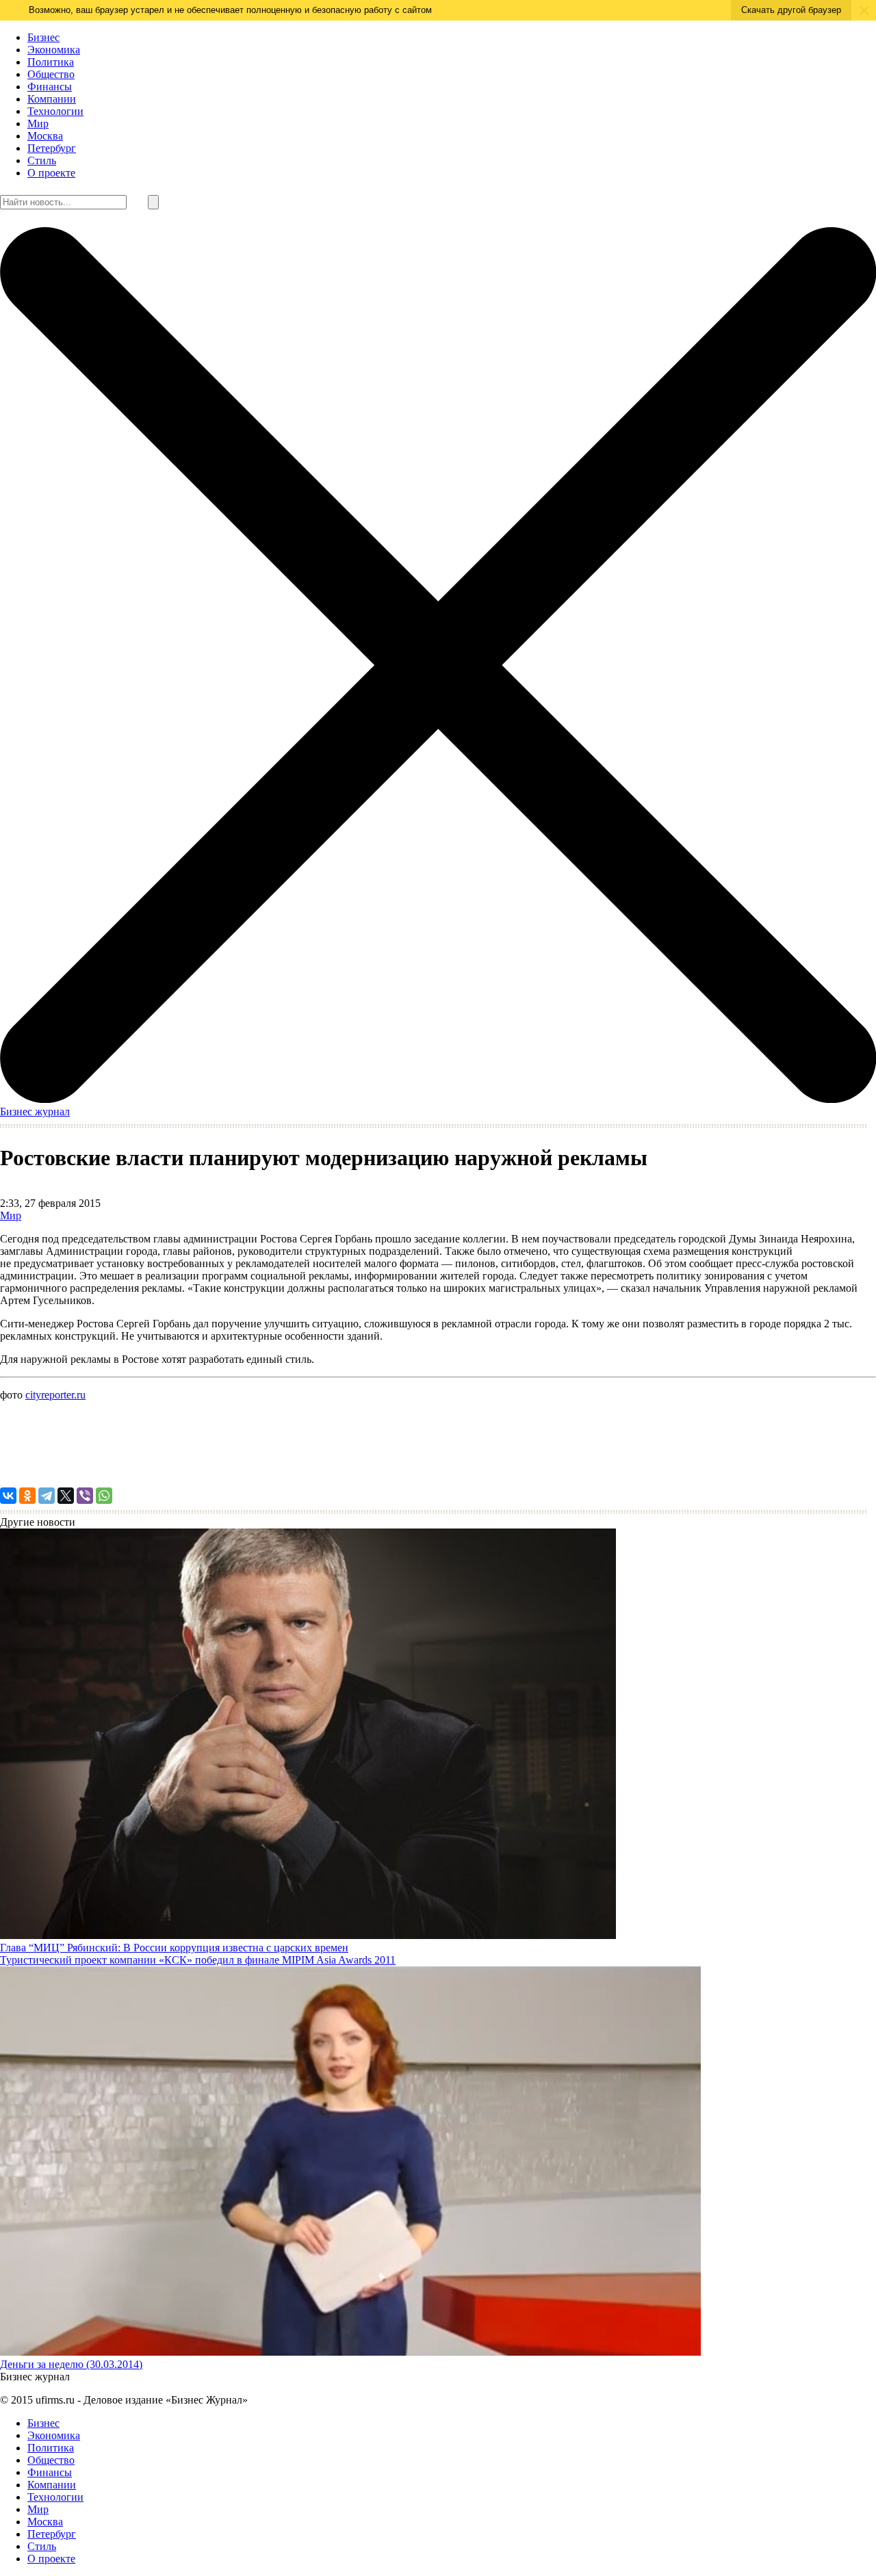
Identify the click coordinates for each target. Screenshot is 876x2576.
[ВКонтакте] (8, 1496)
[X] (66, 1496)
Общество (51, 74)
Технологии (55, 111)
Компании (52, 99)
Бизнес (43, 37)
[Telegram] (47, 1496)
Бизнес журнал (35, 1111)
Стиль (42, 160)
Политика (51, 62)
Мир (38, 123)
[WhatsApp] (104, 1496)
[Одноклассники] (27, 1496)
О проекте (51, 173)
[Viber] (85, 1496)
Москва (45, 136)
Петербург (52, 148)
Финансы (50, 87)
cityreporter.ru (55, 1395)
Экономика (54, 50)
